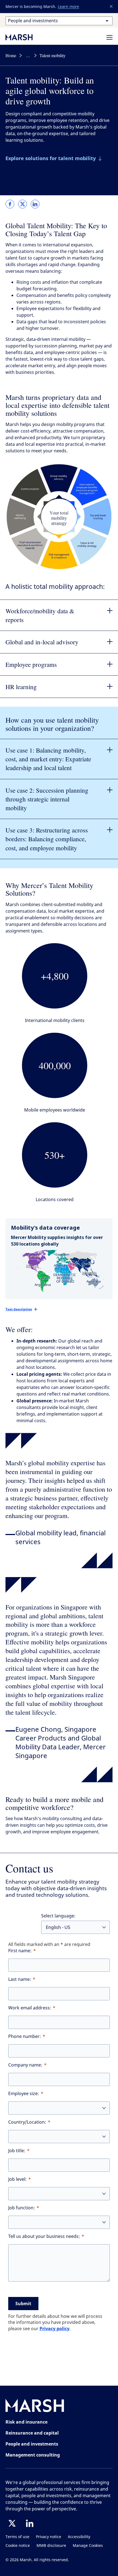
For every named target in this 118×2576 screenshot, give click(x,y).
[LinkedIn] (30, 2523)
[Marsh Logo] (35, 2407)
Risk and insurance (26, 2422)
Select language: (58, 1916)
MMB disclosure (51, 2546)
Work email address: (30, 2008)
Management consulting (33, 2455)
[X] (12, 2523)
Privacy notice (49, 2537)
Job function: (22, 2208)
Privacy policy (54, 2329)
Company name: (25, 2065)
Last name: (20, 1979)
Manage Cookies (88, 2546)
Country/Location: (27, 2122)
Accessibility (79, 2537)
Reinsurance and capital (32, 2433)
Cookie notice (18, 2546)
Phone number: (25, 2036)
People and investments (32, 2444)
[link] (10, 204)
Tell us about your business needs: (44, 2236)
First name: (20, 1951)
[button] (111, 7)
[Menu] (109, 37)
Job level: (17, 2179)
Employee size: (24, 2094)
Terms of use (17, 2537)
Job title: (17, 2151)
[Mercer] (25, 37)
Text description (19, 1309)
